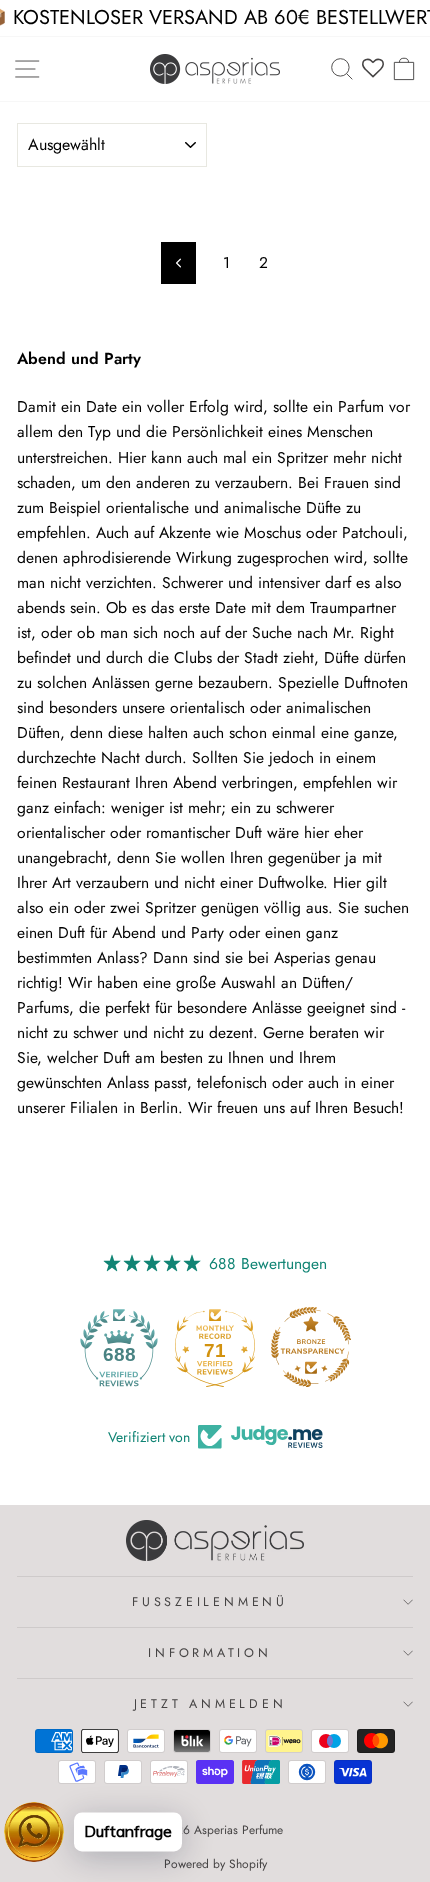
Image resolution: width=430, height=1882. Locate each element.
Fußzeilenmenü (210, 1602)
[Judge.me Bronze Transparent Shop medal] (311, 1347)
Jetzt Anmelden (210, 1704)
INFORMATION (209, 1653)
